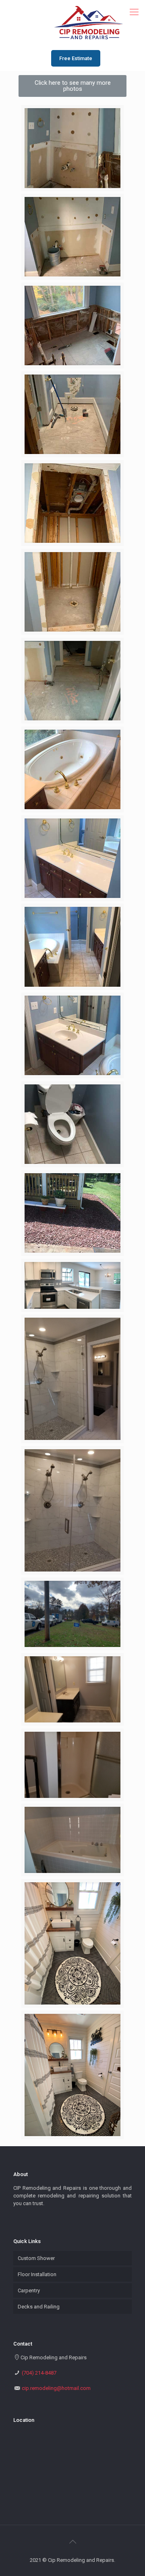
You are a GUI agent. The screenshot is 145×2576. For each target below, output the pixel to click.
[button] (72, 86)
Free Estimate (76, 58)
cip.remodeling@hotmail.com (56, 2388)
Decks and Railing (39, 2307)
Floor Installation (37, 2274)
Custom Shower (36, 2258)
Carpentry (29, 2290)
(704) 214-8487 (39, 2373)
